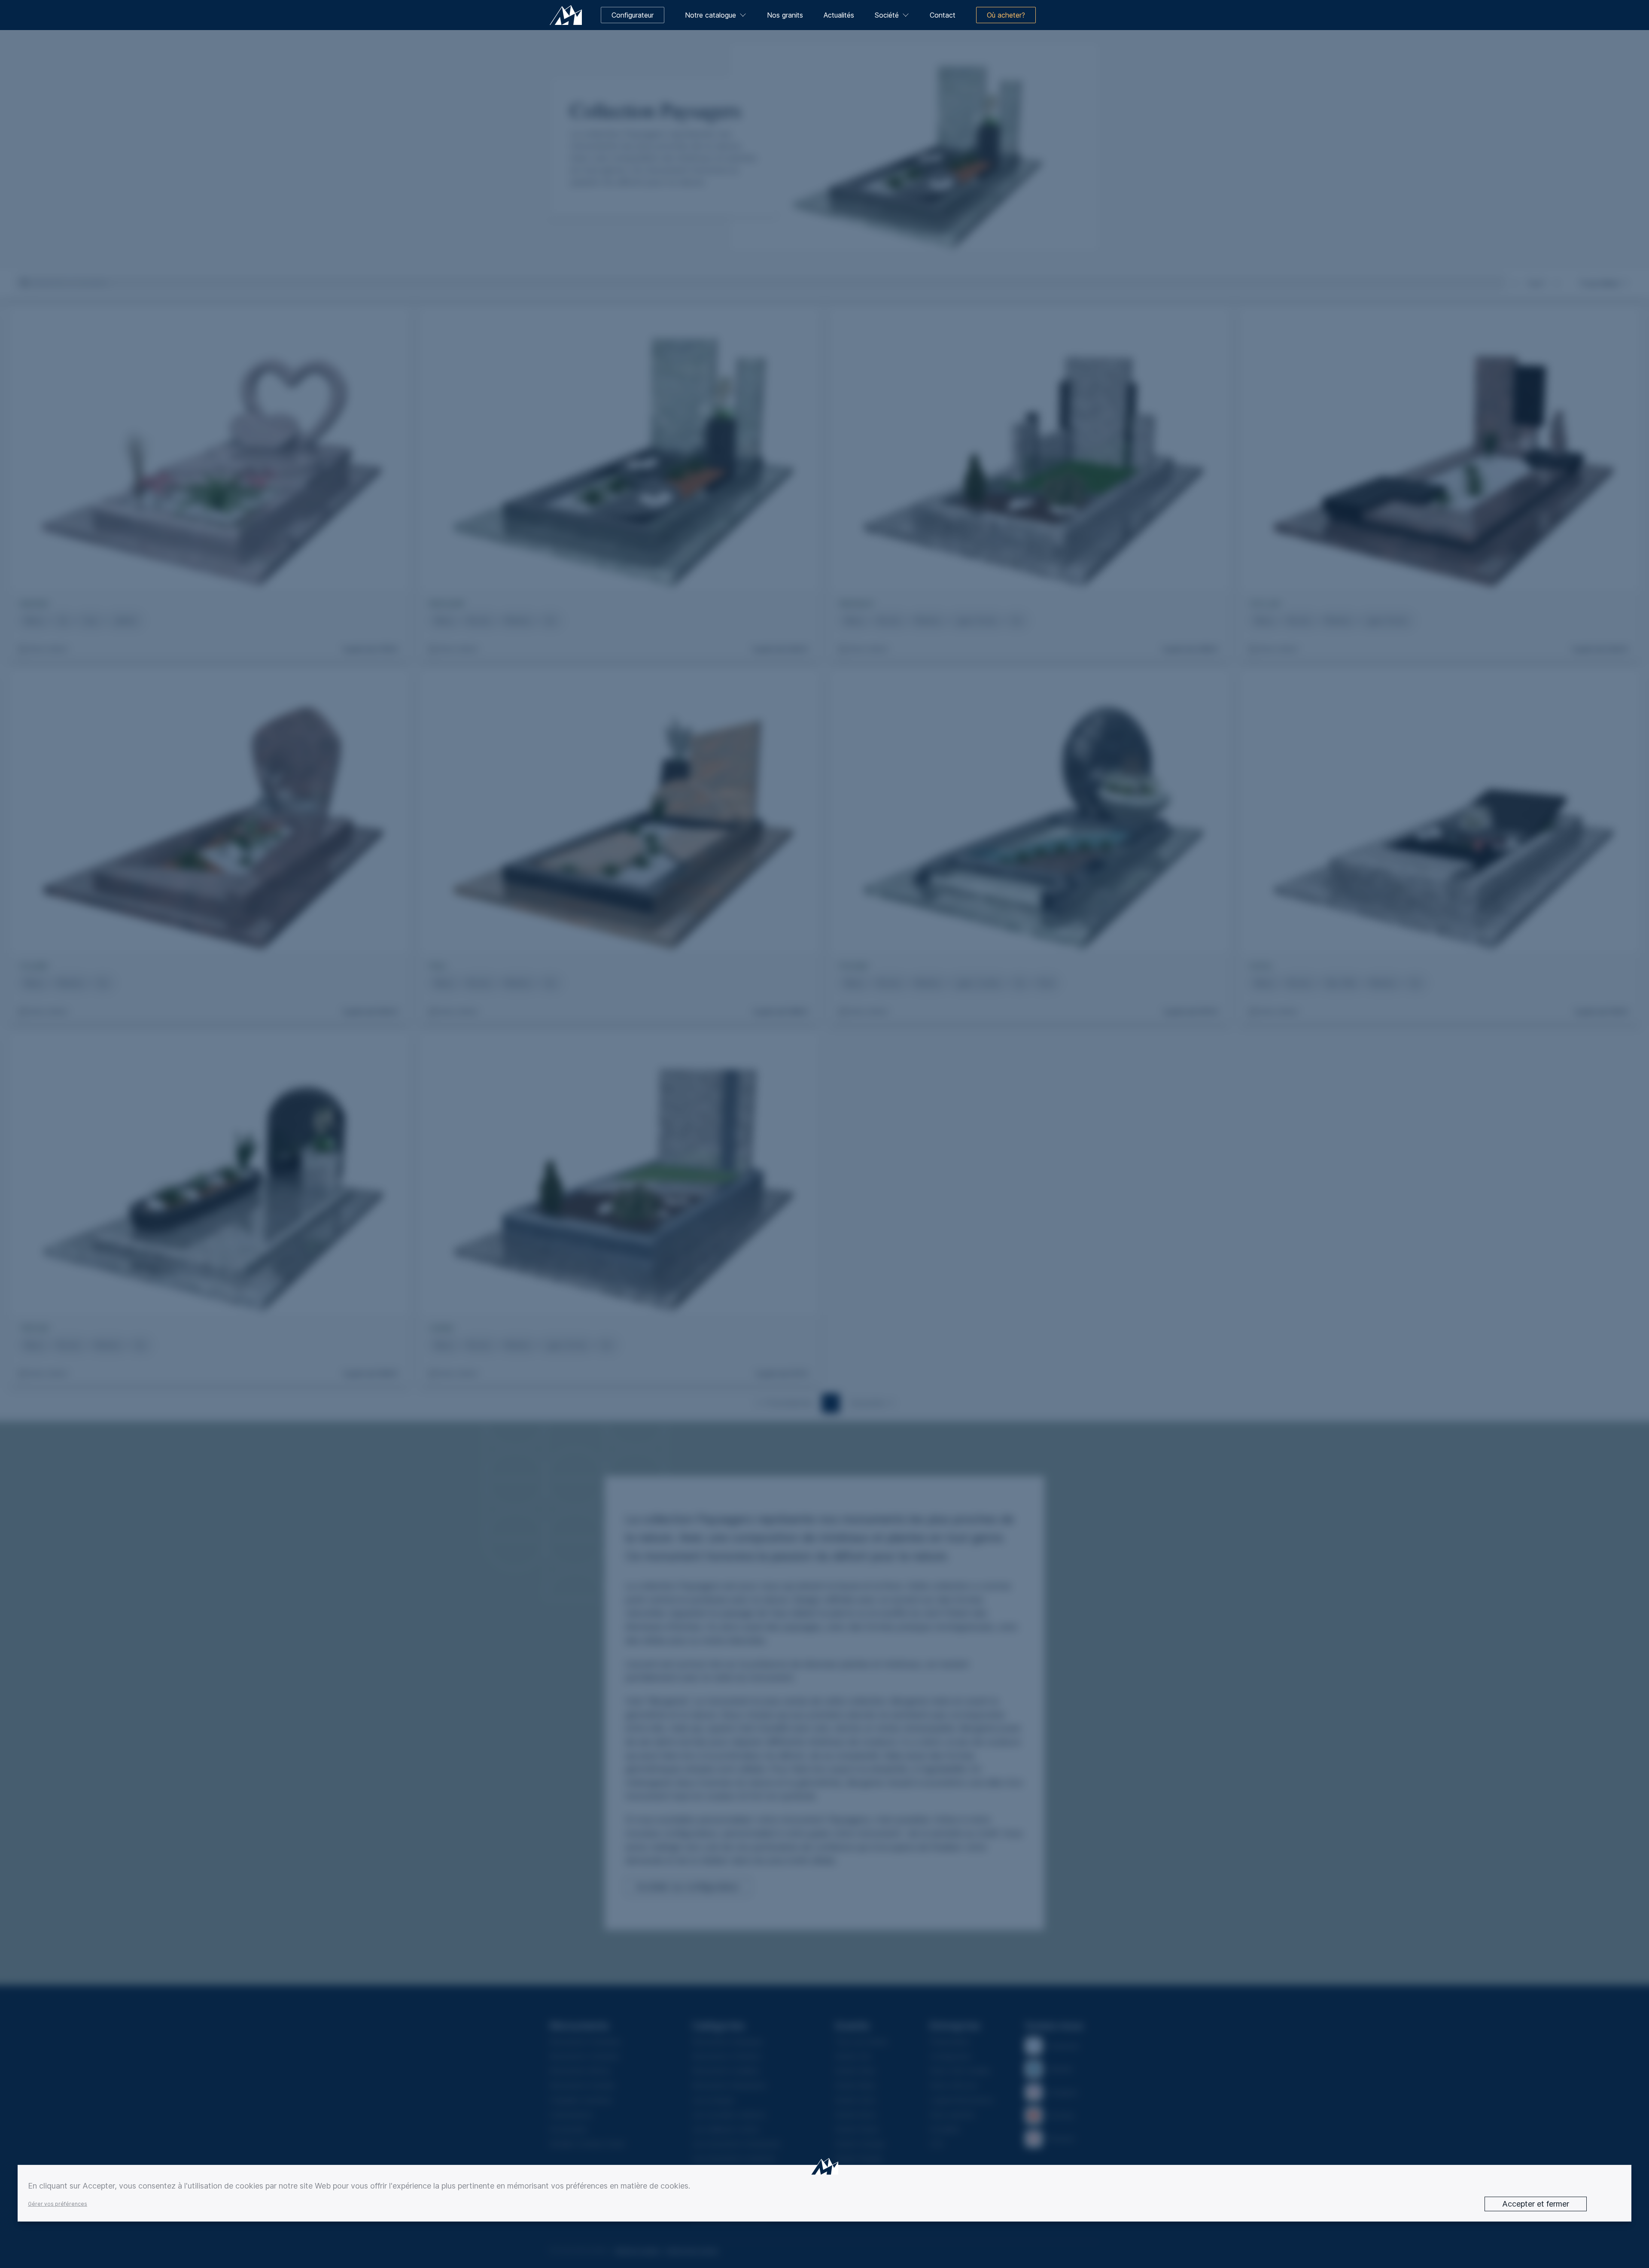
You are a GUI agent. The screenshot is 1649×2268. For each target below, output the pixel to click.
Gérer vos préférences (58, 2204)
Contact (943, 15)
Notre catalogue (710, 15)
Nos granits (785, 15)
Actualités (839, 15)
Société (887, 15)
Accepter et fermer (1536, 2204)
